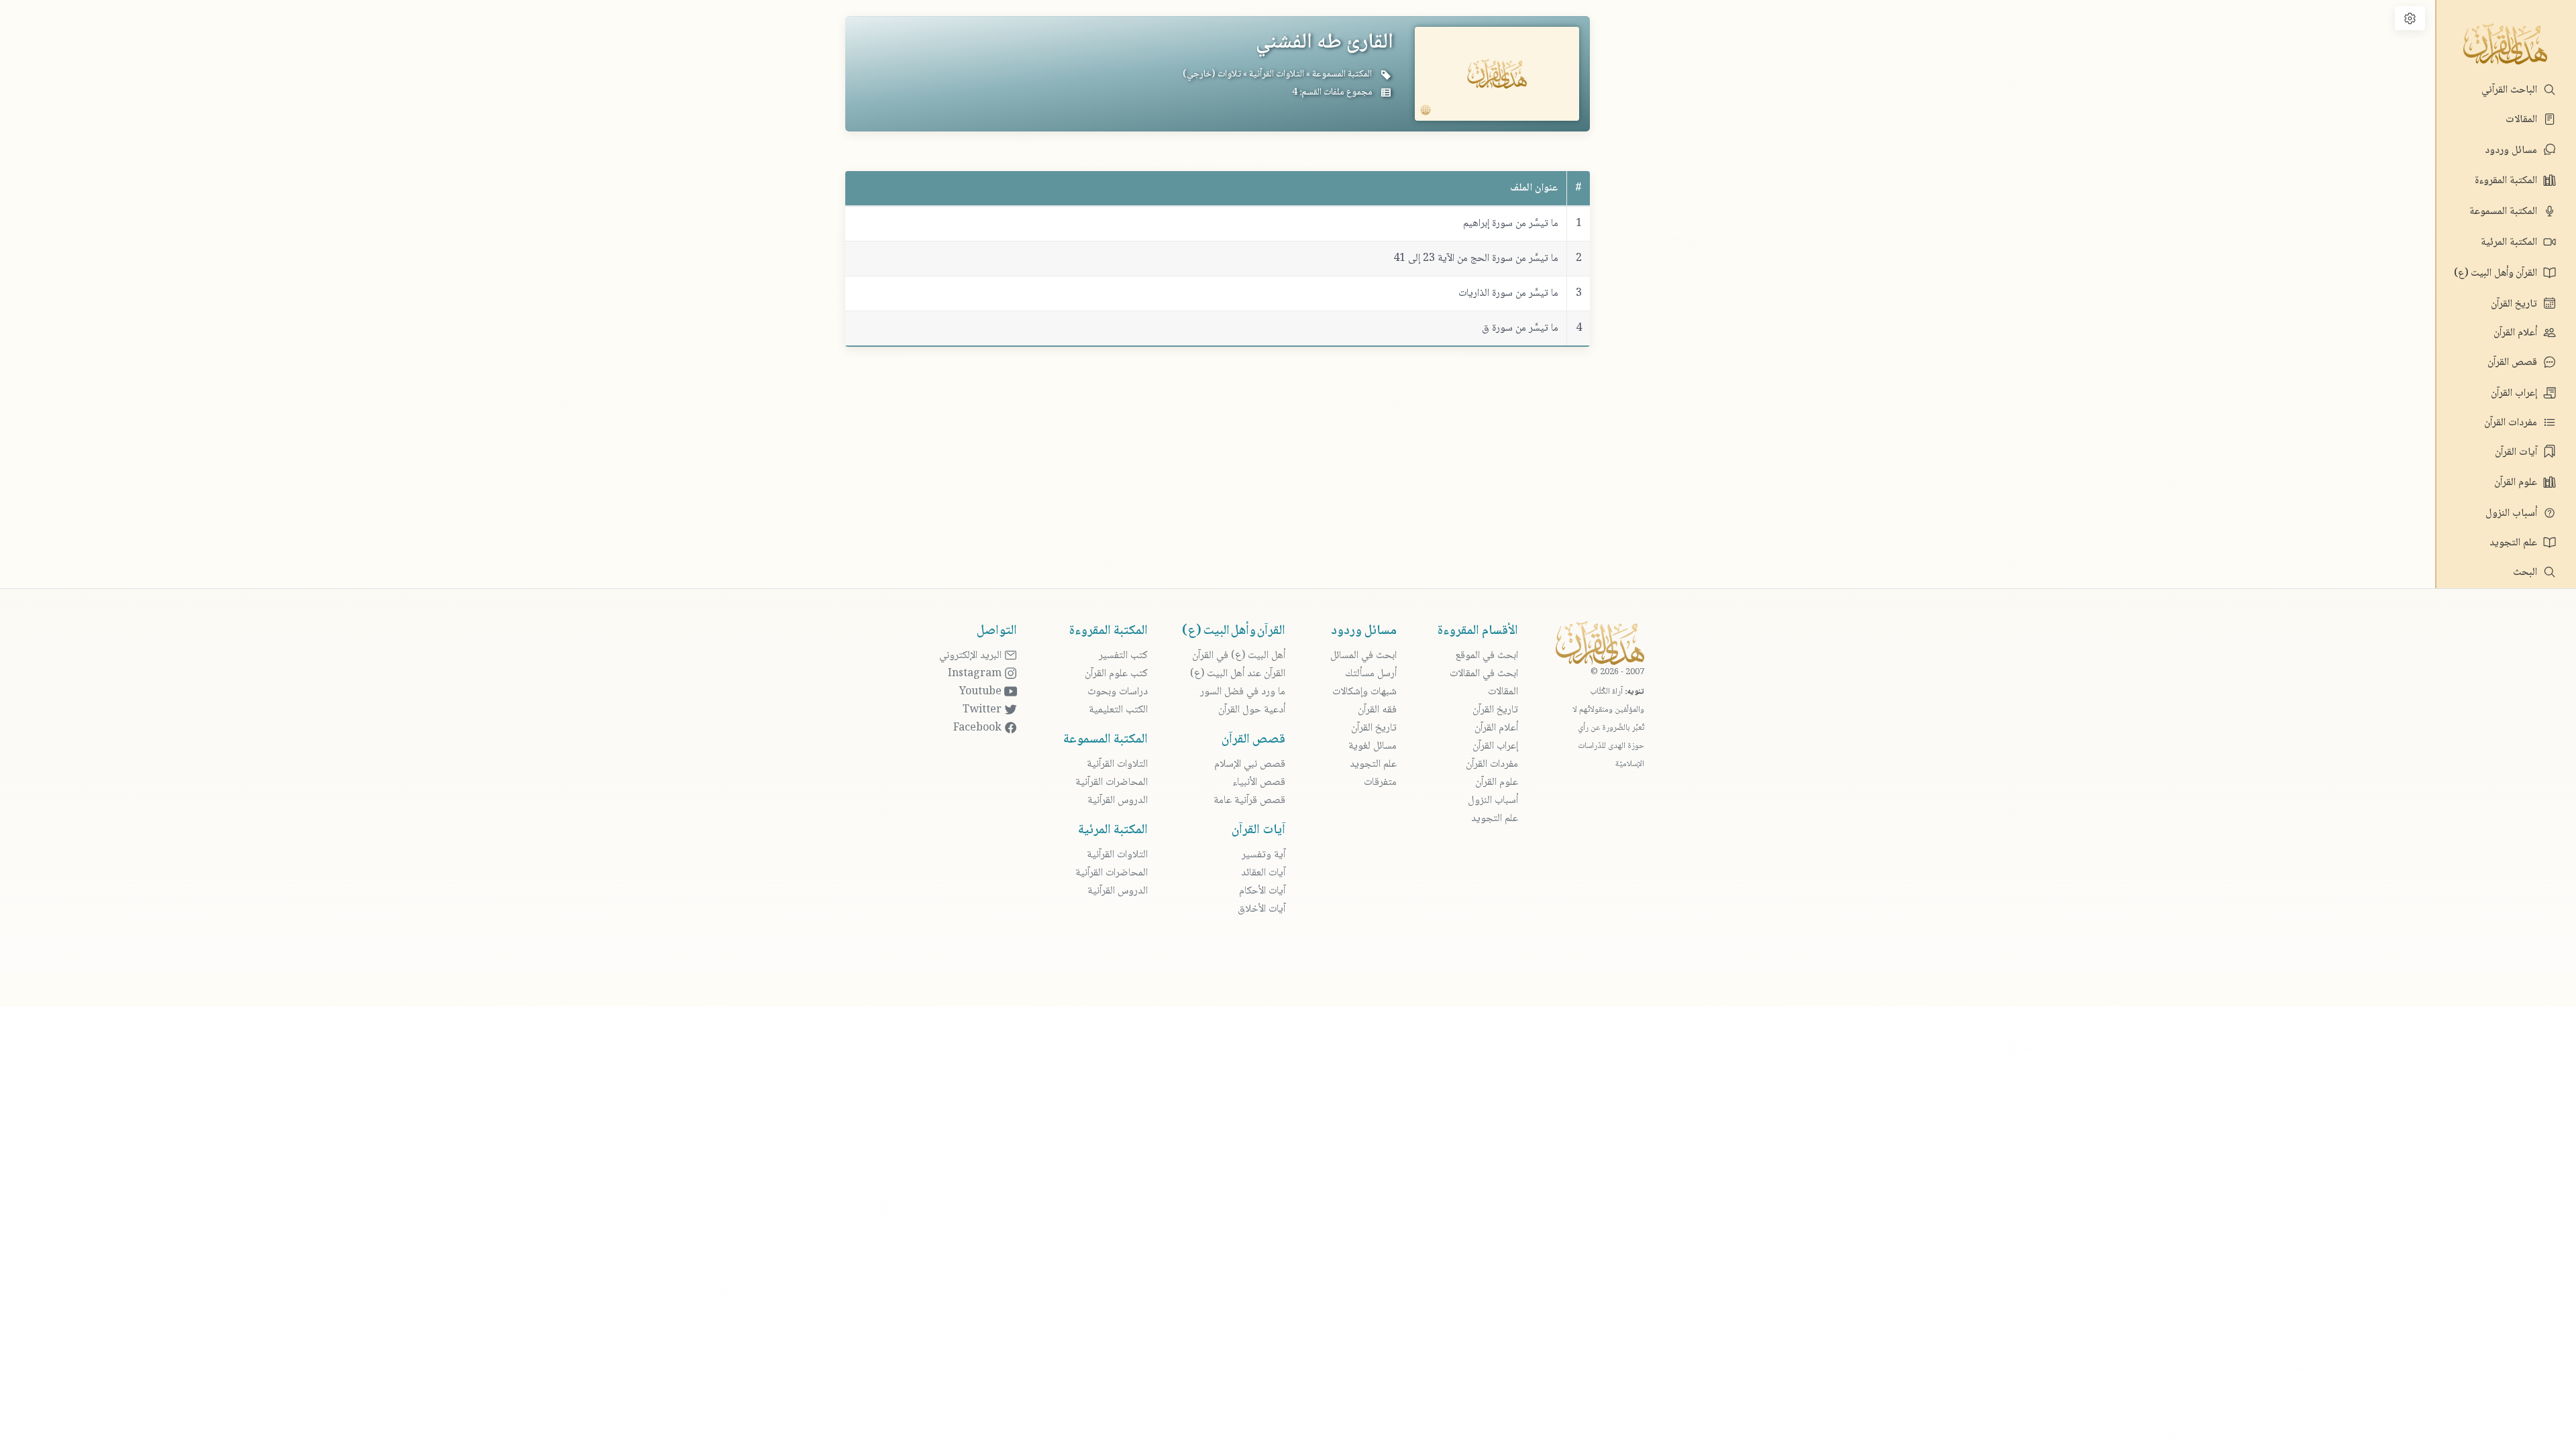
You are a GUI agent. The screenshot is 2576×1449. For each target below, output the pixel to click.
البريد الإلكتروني (972, 656)
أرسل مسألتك (1371, 674)
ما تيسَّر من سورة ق (1520, 328)
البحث (2526, 573)
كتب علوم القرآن (1116, 674)
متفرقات (1380, 783)
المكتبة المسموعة (2505, 212)
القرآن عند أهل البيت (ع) (1238, 674)
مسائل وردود (2512, 151)
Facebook (979, 728)
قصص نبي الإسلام (1250, 764)
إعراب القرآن (2515, 393)
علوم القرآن (2517, 483)
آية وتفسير (1264, 855)
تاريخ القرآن (2515, 304)
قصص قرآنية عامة (1249, 801)
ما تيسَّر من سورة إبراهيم (1511, 224)
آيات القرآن (2517, 452)
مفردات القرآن (2512, 423)
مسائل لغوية (1373, 746)
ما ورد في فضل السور (1243, 692)
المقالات (2523, 120)
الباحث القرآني (2511, 90)
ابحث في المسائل (1363, 656)
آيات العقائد (1263, 873)
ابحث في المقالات (1484, 674)
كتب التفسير (1123, 656)
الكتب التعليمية (1118, 710)
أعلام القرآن (2517, 333)
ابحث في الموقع (1487, 656)
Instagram (976, 674)
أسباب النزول (2513, 514)
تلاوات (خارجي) (1212, 74)
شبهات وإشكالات (1364, 692)
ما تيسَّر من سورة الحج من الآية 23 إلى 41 (1476, 259)
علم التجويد (2515, 543)
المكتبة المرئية (2510, 243)
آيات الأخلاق (1262, 909)
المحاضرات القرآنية (1112, 783)
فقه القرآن (1377, 710)
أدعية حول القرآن (1252, 710)
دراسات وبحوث (1118, 692)
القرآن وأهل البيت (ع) (2497, 273)
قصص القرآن (2514, 363)
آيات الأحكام (1262, 891)
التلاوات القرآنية (1276, 74)
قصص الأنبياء (1259, 783)
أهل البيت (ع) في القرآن (1239, 656)
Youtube (982, 692)
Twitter (983, 710)
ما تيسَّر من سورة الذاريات (1508, 293)
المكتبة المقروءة (2507, 181)
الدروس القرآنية (1118, 801)
